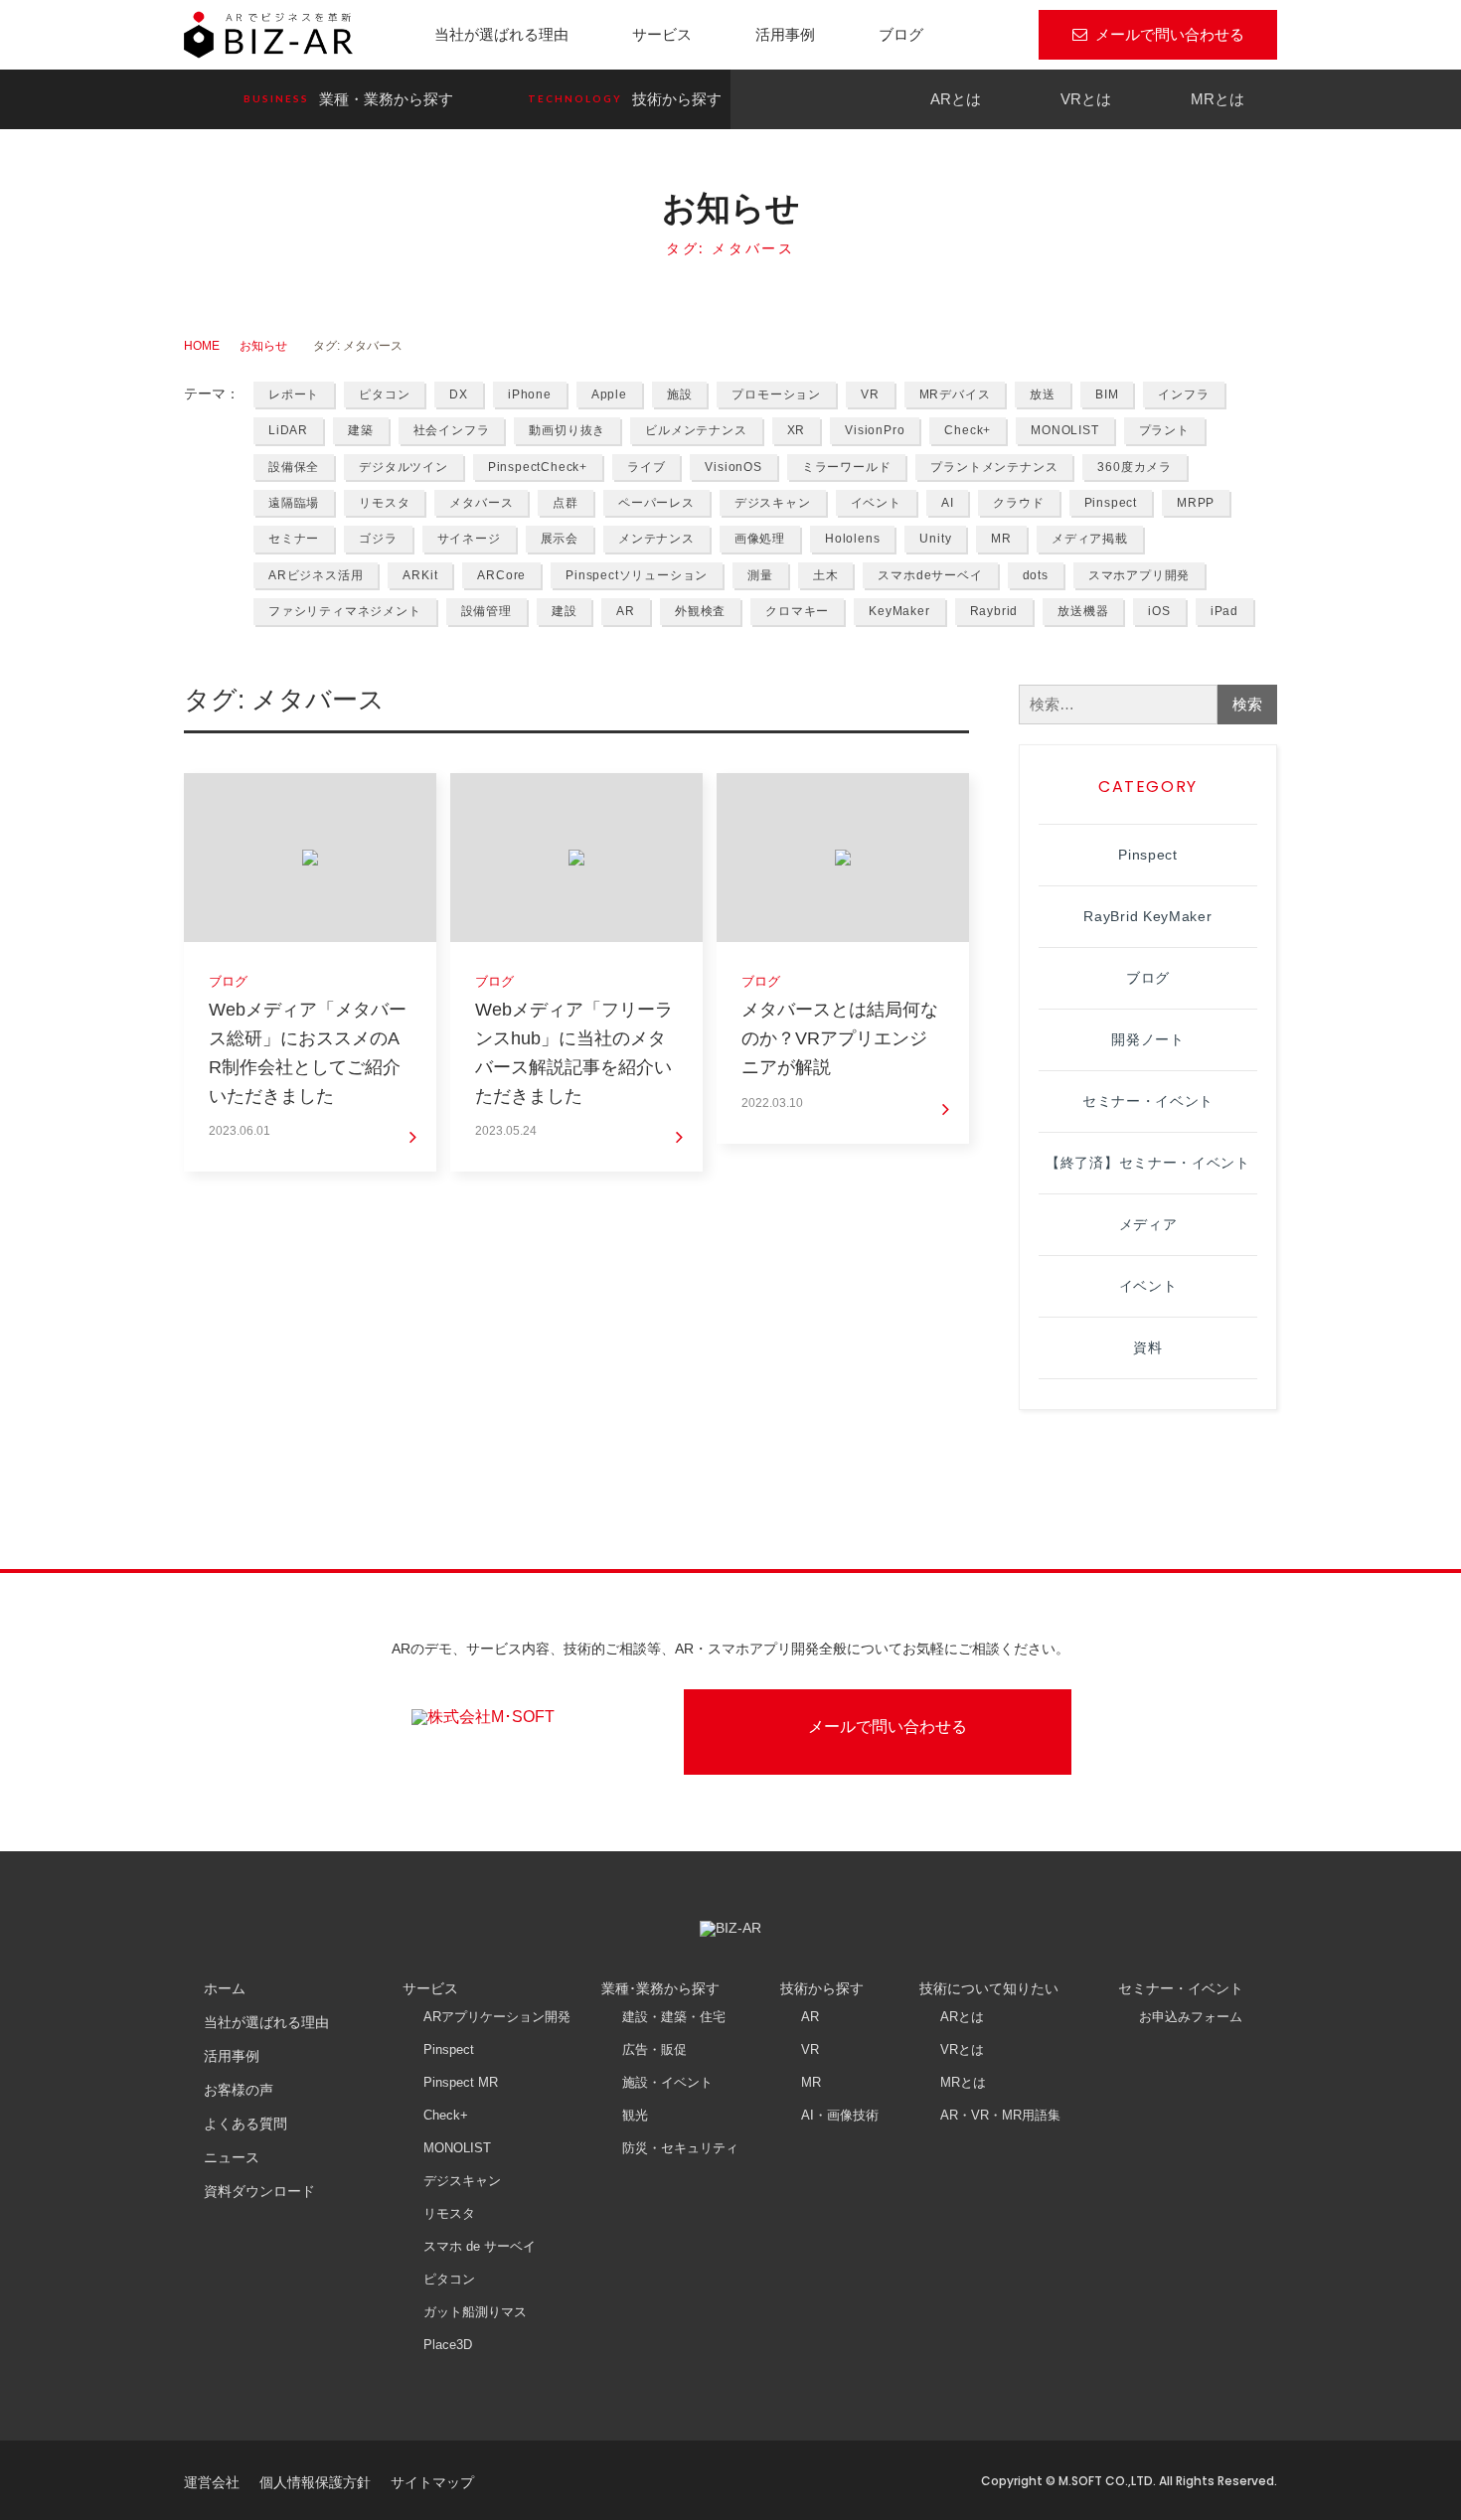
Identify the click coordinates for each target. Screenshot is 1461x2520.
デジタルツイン (404, 467)
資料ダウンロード (259, 2191)
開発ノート (1148, 1039)
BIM (1107, 394)
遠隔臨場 (294, 503)
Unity (935, 539)
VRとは (1086, 99)
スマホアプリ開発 (1139, 575)
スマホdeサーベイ (930, 575)
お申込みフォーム (1191, 2017)
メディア (1148, 1224)
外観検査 (700, 611)
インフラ (1183, 394)
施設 (680, 394)
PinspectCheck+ (538, 467)
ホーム (225, 1988)
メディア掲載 (1090, 539)
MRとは (1217, 99)
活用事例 (785, 34)
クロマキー (797, 611)
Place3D (448, 2345)
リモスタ (384, 503)
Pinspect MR (461, 2082)
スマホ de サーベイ (480, 2246)
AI (948, 503)
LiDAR (288, 430)
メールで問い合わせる (1170, 34)
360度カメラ (1135, 467)
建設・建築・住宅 (674, 2017)
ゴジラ (378, 539)
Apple (609, 394)
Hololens (852, 539)
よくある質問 (245, 2124)
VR (870, 394)
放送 (1043, 394)
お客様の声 (239, 2090)
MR (1001, 539)
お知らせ (263, 346)
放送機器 (1083, 611)
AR (626, 611)
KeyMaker (899, 611)
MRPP (1196, 503)
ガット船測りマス (475, 2312)
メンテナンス (656, 539)
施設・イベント (667, 2082)
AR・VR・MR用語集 (1000, 2115)
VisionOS (733, 467)
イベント (876, 503)
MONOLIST (1064, 430)
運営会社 (212, 2482)
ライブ (646, 467)
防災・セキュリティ (680, 2148)
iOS (1159, 611)
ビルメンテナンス (696, 430)
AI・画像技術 (840, 2115)
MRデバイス (955, 394)
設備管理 (487, 611)
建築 (361, 430)
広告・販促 (654, 2049)
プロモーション (776, 394)
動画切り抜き (567, 430)
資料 (1147, 1347)
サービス (662, 34)
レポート (294, 394)
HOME (202, 346)
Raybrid (994, 611)
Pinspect (1111, 503)
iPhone (530, 394)
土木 (826, 575)
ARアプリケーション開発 (497, 2017)
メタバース (481, 503)
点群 (566, 503)
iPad (1224, 611)
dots (1036, 575)
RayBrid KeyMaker (1147, 916)
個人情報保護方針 (315, 2482)
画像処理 (760, 539)
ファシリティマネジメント (345, 611)
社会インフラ (452, 430)
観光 (635, 2115)
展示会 (560, 539)
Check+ (968, 430)
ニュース (232, 2157)
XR (797, 430)
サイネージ (469, 539)
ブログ (901, 34)
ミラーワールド (847, 467)
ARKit (420, 575)
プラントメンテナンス (994, 467)
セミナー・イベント (1148, 1101)
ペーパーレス (656, 503)
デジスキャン (773, 503)
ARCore (501, 575)
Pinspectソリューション (637, 575)
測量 (760, 575)
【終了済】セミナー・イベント (1148, 1163)
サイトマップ (432, 2482)
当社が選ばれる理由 (501, 34)
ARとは (956, 99)
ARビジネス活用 (316, 575)
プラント (1164, 430)
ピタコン (384, 394)
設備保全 (294, 467)
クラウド (1018, 503)
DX (459, 394)
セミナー (294, 539)
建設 (565, 611)
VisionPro (875, 430)
